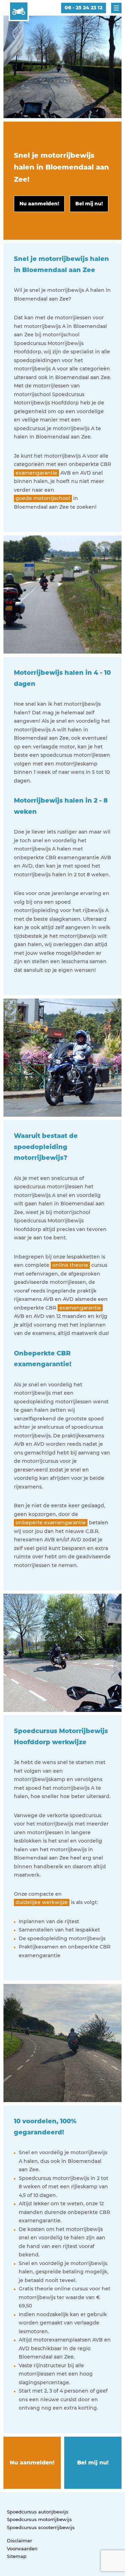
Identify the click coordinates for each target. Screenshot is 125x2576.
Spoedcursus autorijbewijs (38, 2512)
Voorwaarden (22, 2549)
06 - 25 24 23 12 (84, 8)
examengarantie (36, 473)
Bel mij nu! (93, 2463)
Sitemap (17, 2556)
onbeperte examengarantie (51, 1523)
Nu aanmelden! (32, 2463)
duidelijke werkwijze (42, 1902)
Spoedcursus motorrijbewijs (39, 2519)
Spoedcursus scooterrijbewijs (41, 2527)
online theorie (70, 1265)
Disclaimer (19, 2541)
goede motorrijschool (43, 498)
